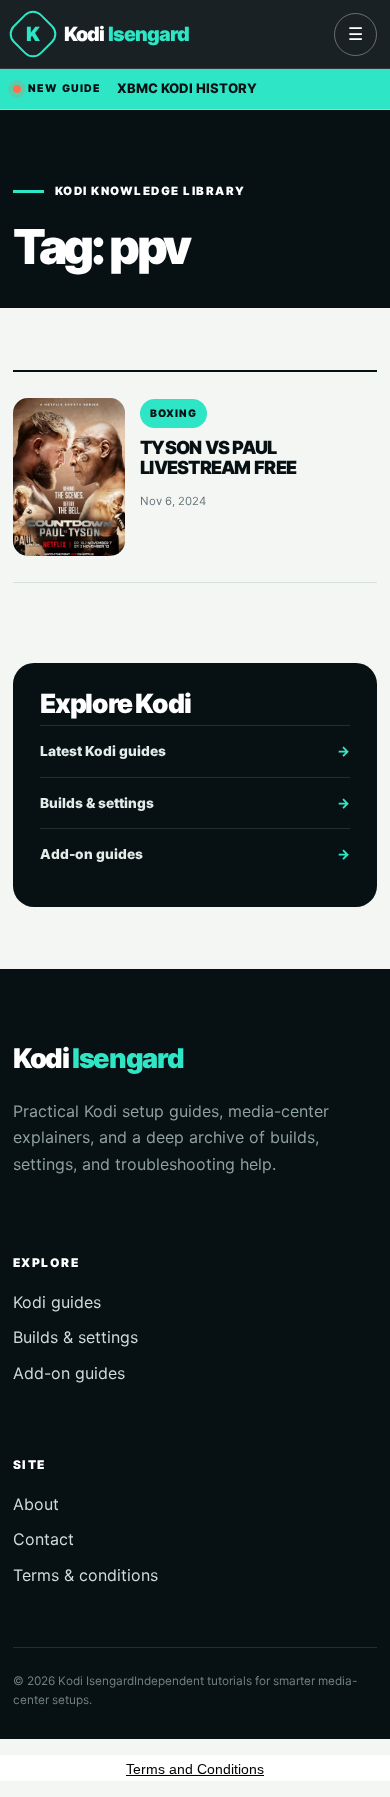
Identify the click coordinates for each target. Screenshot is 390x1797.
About (36, 1504)
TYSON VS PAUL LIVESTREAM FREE (218, 457)
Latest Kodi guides (195, 751)
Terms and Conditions (195, 1769)
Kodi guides (57, 1302)
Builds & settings (195, 803)
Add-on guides (195, 854)
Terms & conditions (85, 1575)
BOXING (173, 413)
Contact (43, 1539)
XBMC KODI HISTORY (187, 88)
